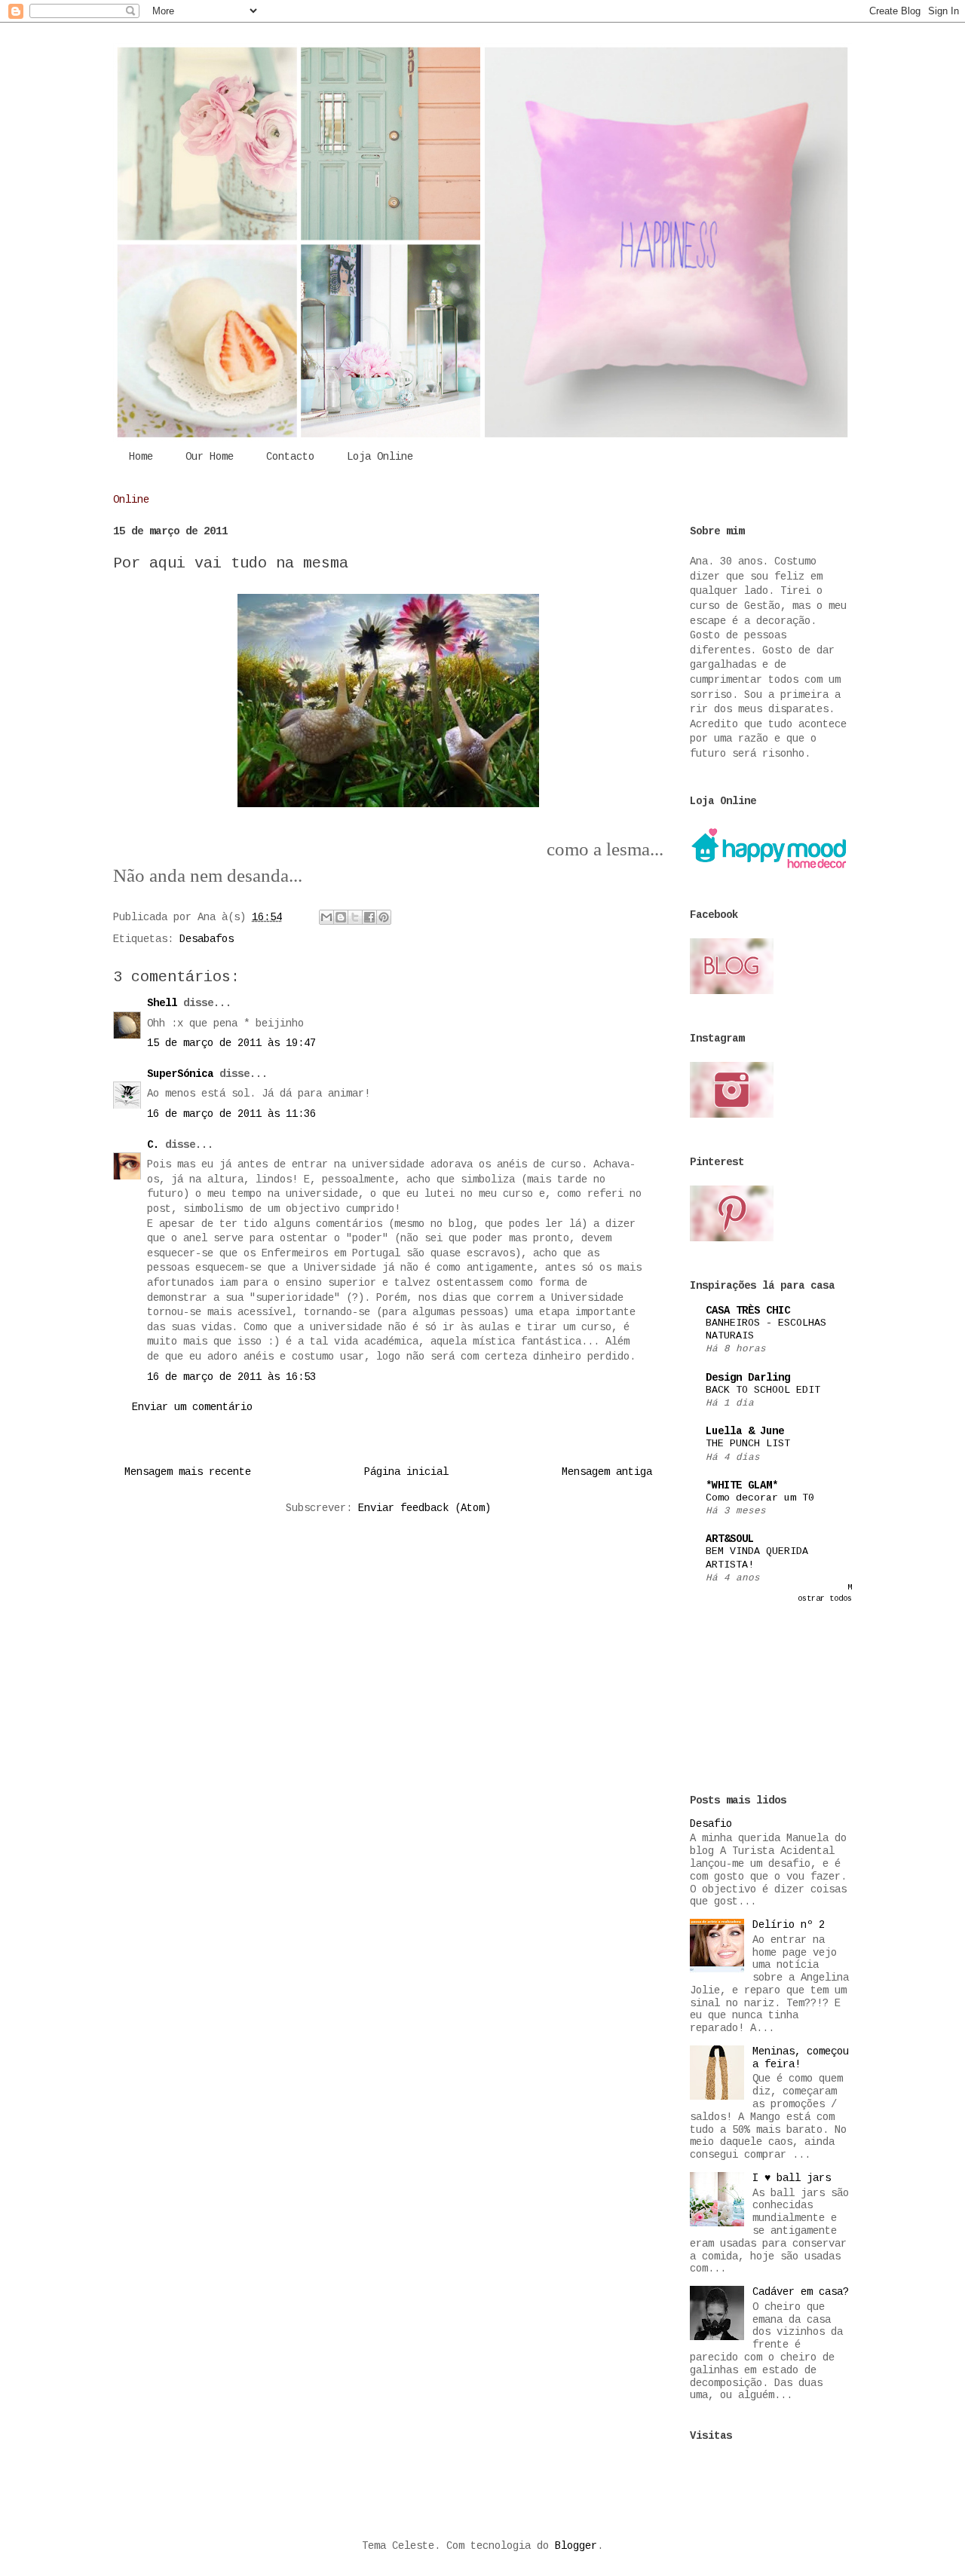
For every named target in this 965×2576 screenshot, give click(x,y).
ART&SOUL (730, 1539)
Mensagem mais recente (188, 1472)
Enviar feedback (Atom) (424, 1508)
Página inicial (406, 1472)
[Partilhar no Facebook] (369, 917)
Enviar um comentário (192, 1407)
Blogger (576, 2546)
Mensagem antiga (607, 1472)
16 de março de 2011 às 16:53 (231, 1377)
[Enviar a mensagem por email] (326, 917)
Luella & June (745, 1431)
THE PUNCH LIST (748, 1444)
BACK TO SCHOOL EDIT (763, 1390)
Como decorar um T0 (760, 1498)
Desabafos (207, 939)
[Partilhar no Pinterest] (384, 917)
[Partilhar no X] (355, 917)
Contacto (290, 457)
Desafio (711, 1824)
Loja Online (380, 457)
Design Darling (748, 1378)
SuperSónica (180, 1074)
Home (141, 457)
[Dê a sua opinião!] (341, 917)
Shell (162, 1003)
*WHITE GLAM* (742, 1485)
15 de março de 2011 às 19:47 (231, 1043)
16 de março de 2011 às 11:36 (231, 1114)
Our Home (210, 457)
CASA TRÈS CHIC (748, 1311)
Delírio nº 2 (789, 1925)
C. (153, 1145)
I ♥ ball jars (792, 2178)
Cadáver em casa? (801, 2292)
